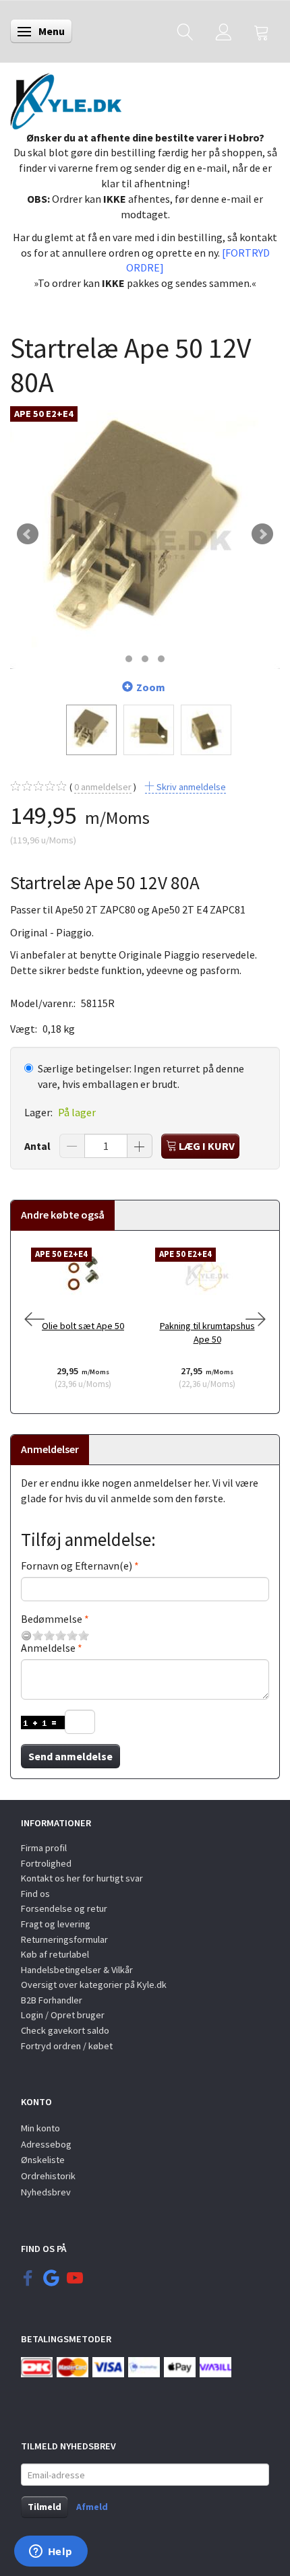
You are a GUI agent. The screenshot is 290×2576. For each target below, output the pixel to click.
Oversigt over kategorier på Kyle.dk (94, 1985)
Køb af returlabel (55, 1954)
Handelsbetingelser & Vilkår (77, 1970)
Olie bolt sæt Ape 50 (83, 1326)
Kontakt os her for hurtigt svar (82, 1878)
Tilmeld (45, 2507)
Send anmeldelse (70, 1756)
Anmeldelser (50, 1449)
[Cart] (262, 31)
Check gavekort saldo (65, 2030)
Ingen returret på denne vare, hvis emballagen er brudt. (141, 1076)
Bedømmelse (52, 1619)
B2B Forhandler (52, 2000)
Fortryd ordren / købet (67, 2046)
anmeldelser (103, 787)
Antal (38, 1146)
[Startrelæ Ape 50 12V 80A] (145, 534)
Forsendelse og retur (64, 1908)
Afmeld (92, 2507)
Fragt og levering (56, 1924)
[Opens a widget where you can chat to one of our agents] (51, 2552)
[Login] (224, 31)
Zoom (151, 687)
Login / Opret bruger (63, 2015)
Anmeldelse (48, 1648)
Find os (35, 1894)
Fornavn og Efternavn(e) (77, 1566)
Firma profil (44, 1848)
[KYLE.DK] (66, 98)
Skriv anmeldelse (190, 787)
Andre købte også (63, 1215)
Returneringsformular (64, 1939)
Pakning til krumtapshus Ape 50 (207, 1333)
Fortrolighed (46, 1863)
